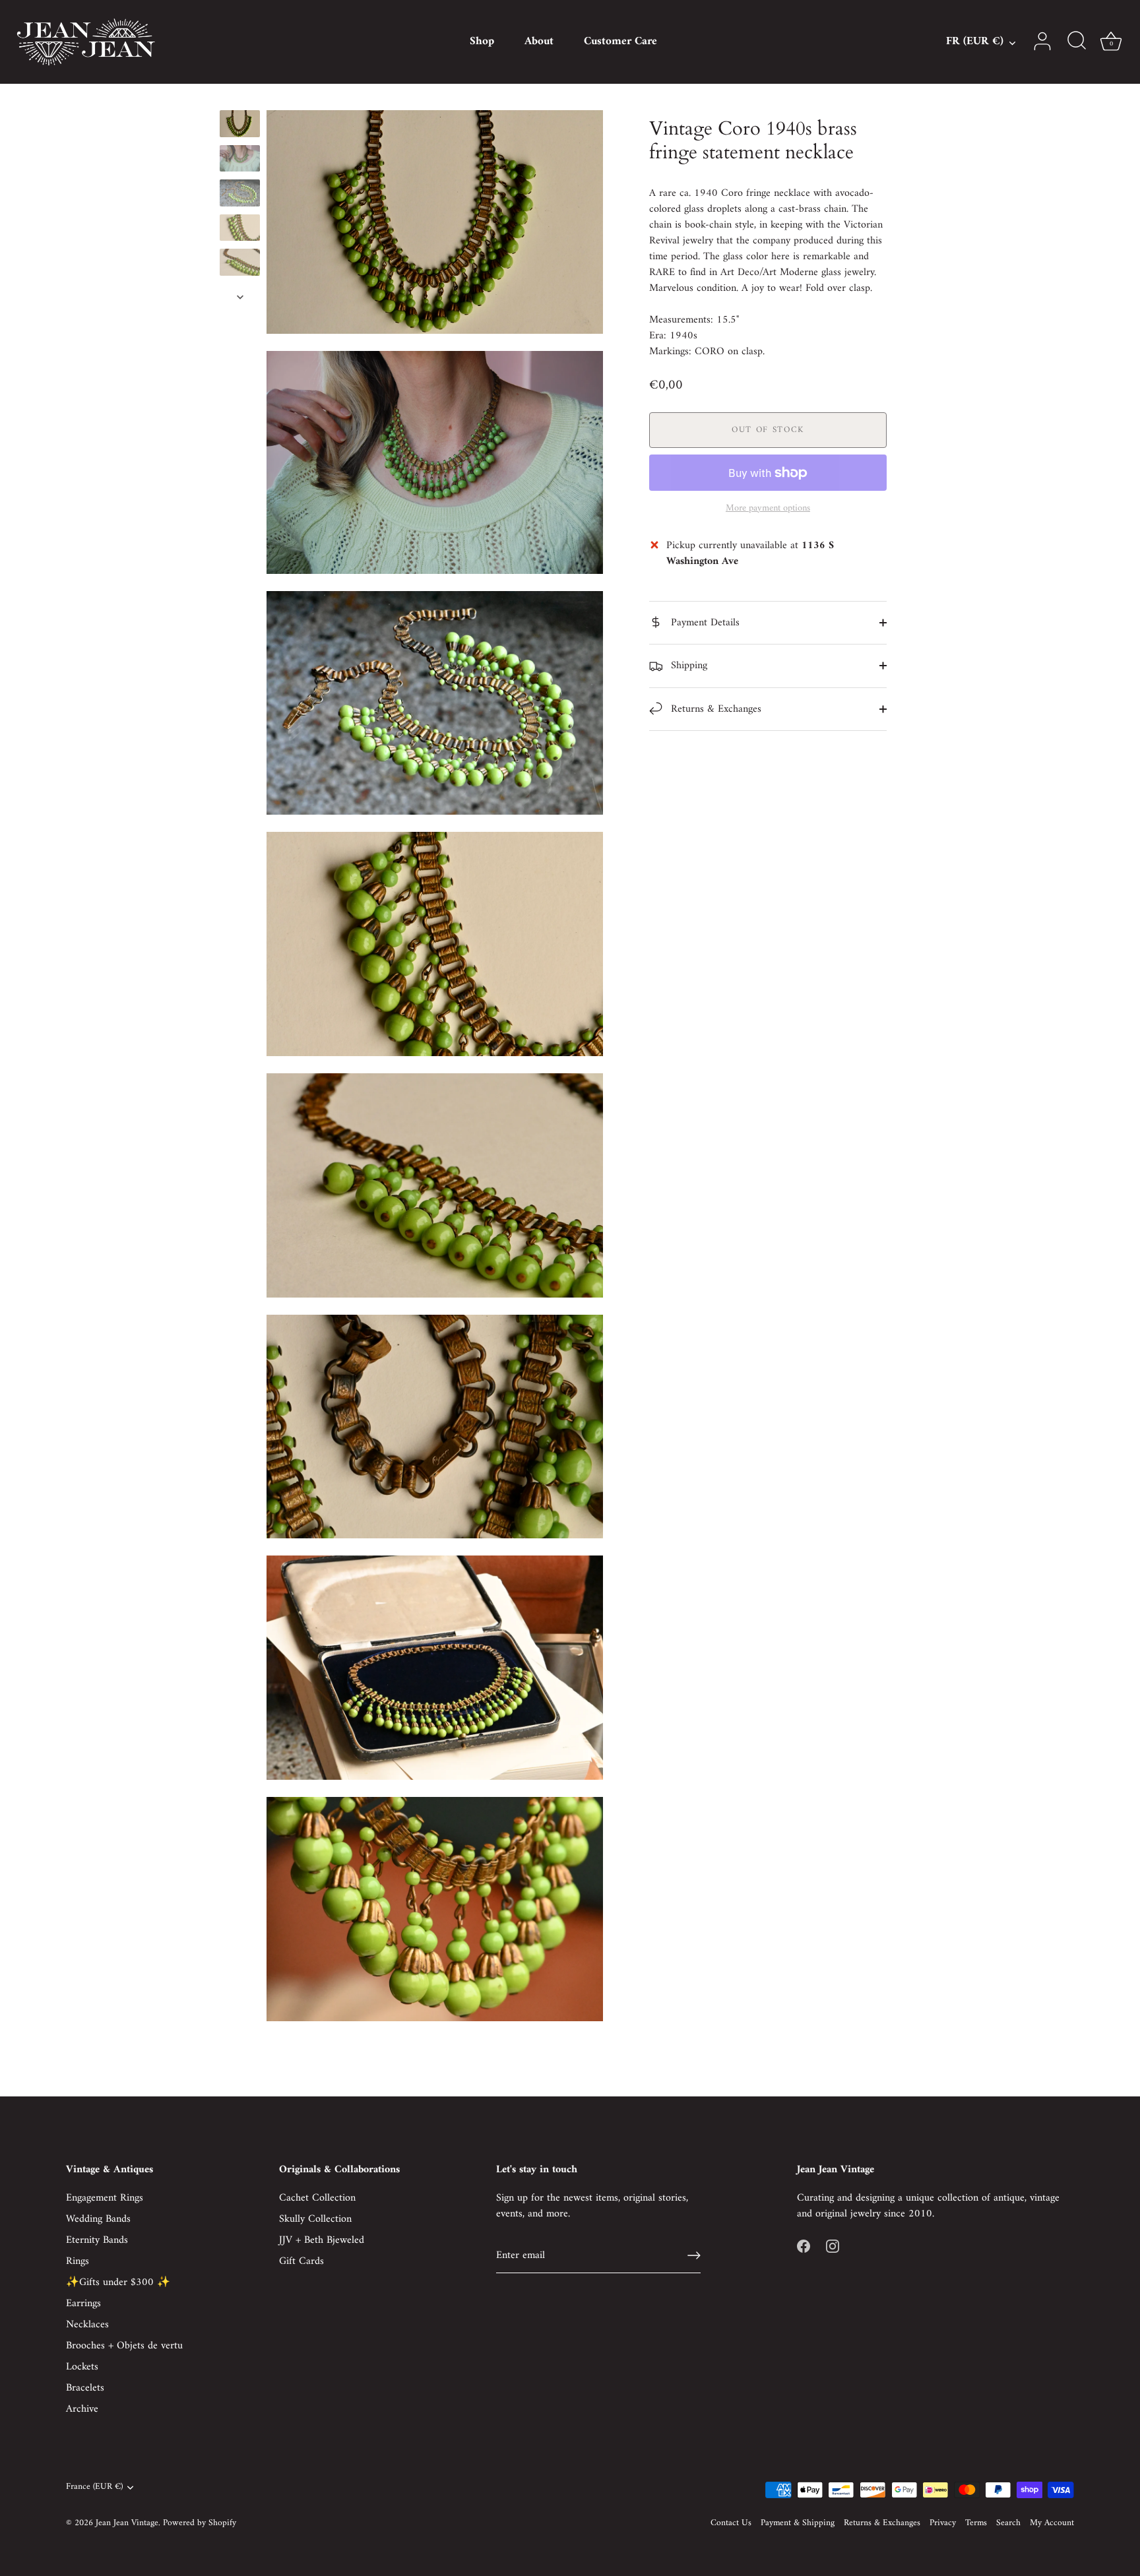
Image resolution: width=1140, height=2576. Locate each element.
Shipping (687, 666)
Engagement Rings (105, 2198)
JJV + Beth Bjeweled (322, 2240)
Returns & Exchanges (714, 709)
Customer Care (620, 42)
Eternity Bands (97, 2240)
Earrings (83, 2304)
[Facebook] (804, 2246)
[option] (240, 126)
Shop (482, 42)
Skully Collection (315, 2219)
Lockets (82, 2367)
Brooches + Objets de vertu (124, 2346)
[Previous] (240, 98)
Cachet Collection (317, 2198)
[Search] (1077, 42)
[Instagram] (833, 2246)
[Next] (240, 297)
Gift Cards (301, 2261)
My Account (1052, 2523)
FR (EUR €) (975, 42)
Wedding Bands (98, 2219)
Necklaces (87, 2325)
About (539, 42)
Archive (82, 2409)
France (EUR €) (94, 2487)
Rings (78, 2261)
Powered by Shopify (200, 2523)
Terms (976, 2523)
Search (1008, 2523)
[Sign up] (694, 2255)
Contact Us (731, 2523)
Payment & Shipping (798, 2523)
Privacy (943, 2523)
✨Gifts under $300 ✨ (118, 2282)
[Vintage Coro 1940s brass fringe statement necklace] (240, 124)
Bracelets (85, 2388)
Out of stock (768, 430)
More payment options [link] (768, 509)
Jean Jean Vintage (127, 2523)
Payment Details (704, 623)
